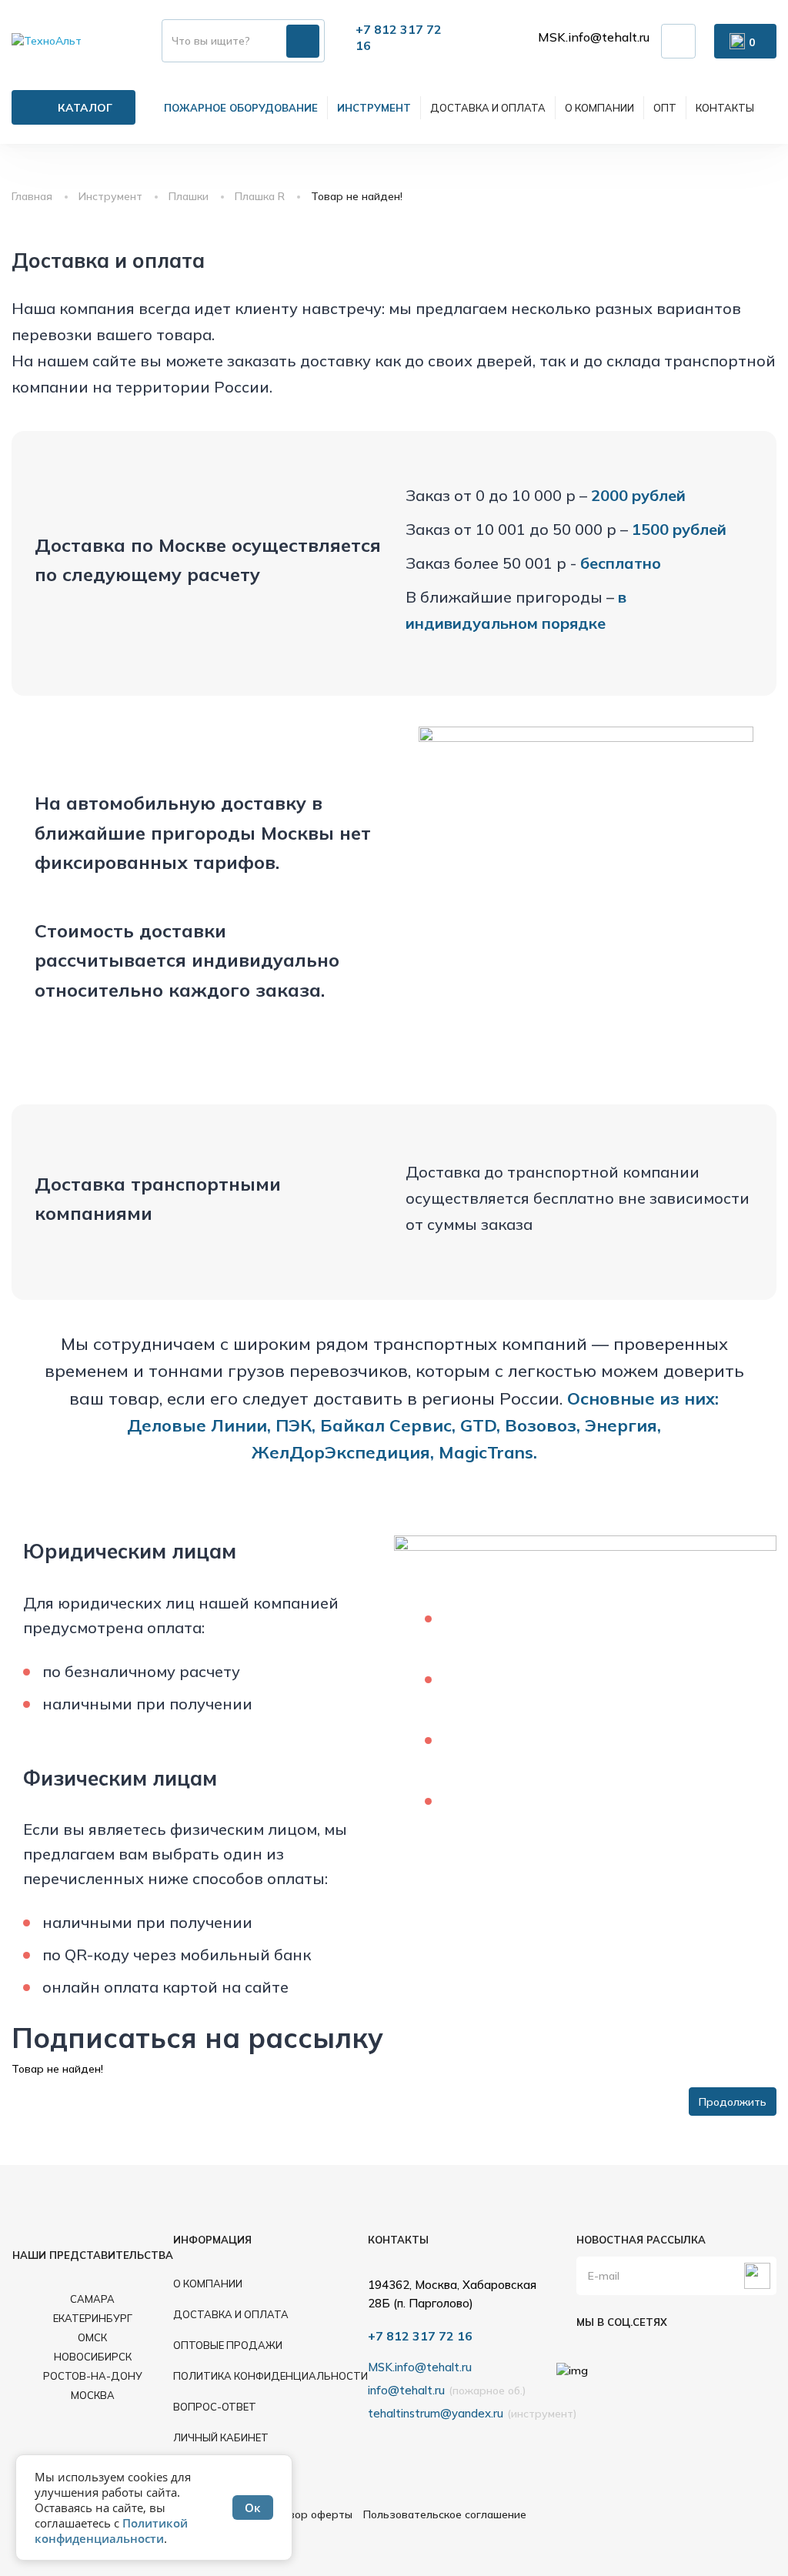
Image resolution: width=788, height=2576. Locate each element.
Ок (253, 2508)
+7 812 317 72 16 (420, 2336)
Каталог (85, 108)
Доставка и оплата (488, 108)
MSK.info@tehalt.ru (594, 37)
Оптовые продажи (228, 2345)
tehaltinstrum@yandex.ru (436, 2413)
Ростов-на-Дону (93, 2376)
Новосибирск (93, 2357)
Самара (92, 2299)
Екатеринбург (93, 2318)
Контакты (725, 108)
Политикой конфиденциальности (111, 2531)
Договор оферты (307, 2514)
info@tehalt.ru (406, 2390)
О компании (599, 108)
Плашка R (260, 196)
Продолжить (733, 2102)
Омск (92, 2337)
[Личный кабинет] (678, 41)
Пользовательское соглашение (445, 2514)
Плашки (189, 196)
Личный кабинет (221, 2437)
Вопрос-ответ (215, 2407)
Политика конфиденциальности (270, 2376)
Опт (665, 108)
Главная (32, 196)
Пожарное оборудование (241, 108)
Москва (93, 2395)
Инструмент (374, 108)
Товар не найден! (357, 196)
